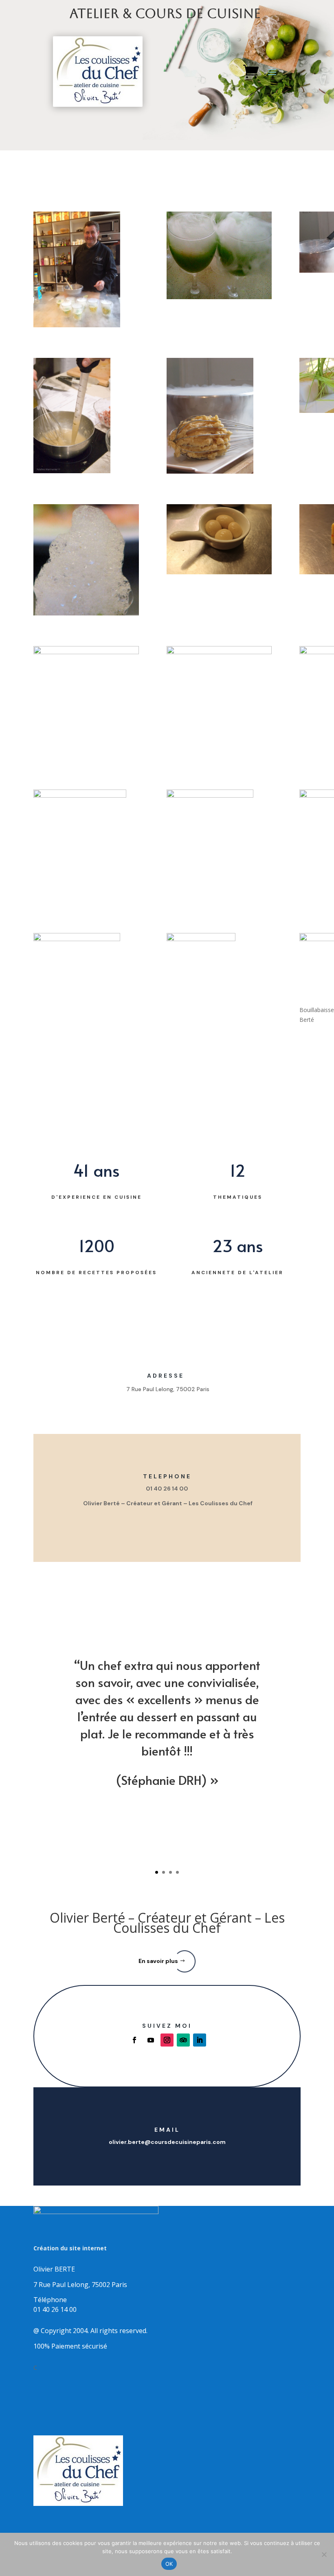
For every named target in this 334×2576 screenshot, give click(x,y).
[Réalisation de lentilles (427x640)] (86, 417)
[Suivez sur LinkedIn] (200, 2040)
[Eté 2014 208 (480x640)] (86, 271)
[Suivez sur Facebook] (134, 2040)
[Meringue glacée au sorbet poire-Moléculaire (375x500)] (219, 847)
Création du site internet (70, 2248)
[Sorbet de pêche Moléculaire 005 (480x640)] (219, 417)
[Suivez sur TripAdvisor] (183, 2040)
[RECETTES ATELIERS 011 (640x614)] (86, 697)
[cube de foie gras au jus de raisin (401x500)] (86, 847)
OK (169, 2564)
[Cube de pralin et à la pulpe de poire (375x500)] (86, 991)
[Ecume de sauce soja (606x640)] (86, 561)
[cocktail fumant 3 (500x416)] (219, 257)
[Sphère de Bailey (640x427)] (219, 541)
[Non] (324, 2554)
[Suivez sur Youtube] (151, 2040)
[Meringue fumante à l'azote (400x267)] (219, 681)
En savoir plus (158, 1961)
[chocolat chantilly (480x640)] (219, 991)
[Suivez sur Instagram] (167, 2040)
